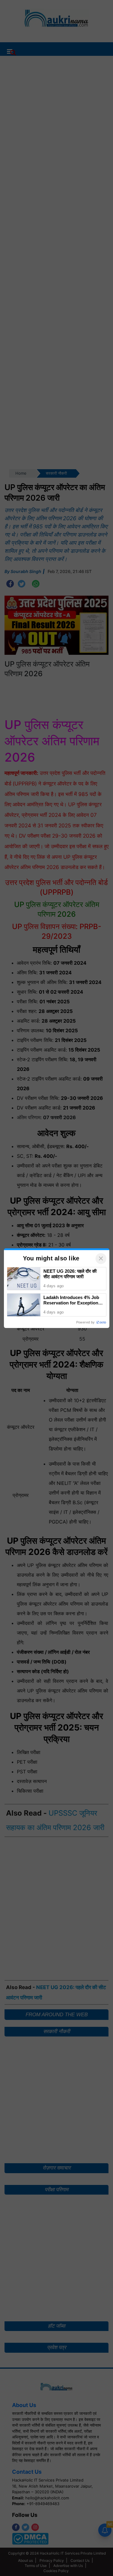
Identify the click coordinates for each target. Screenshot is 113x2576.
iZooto (101, 1322)
